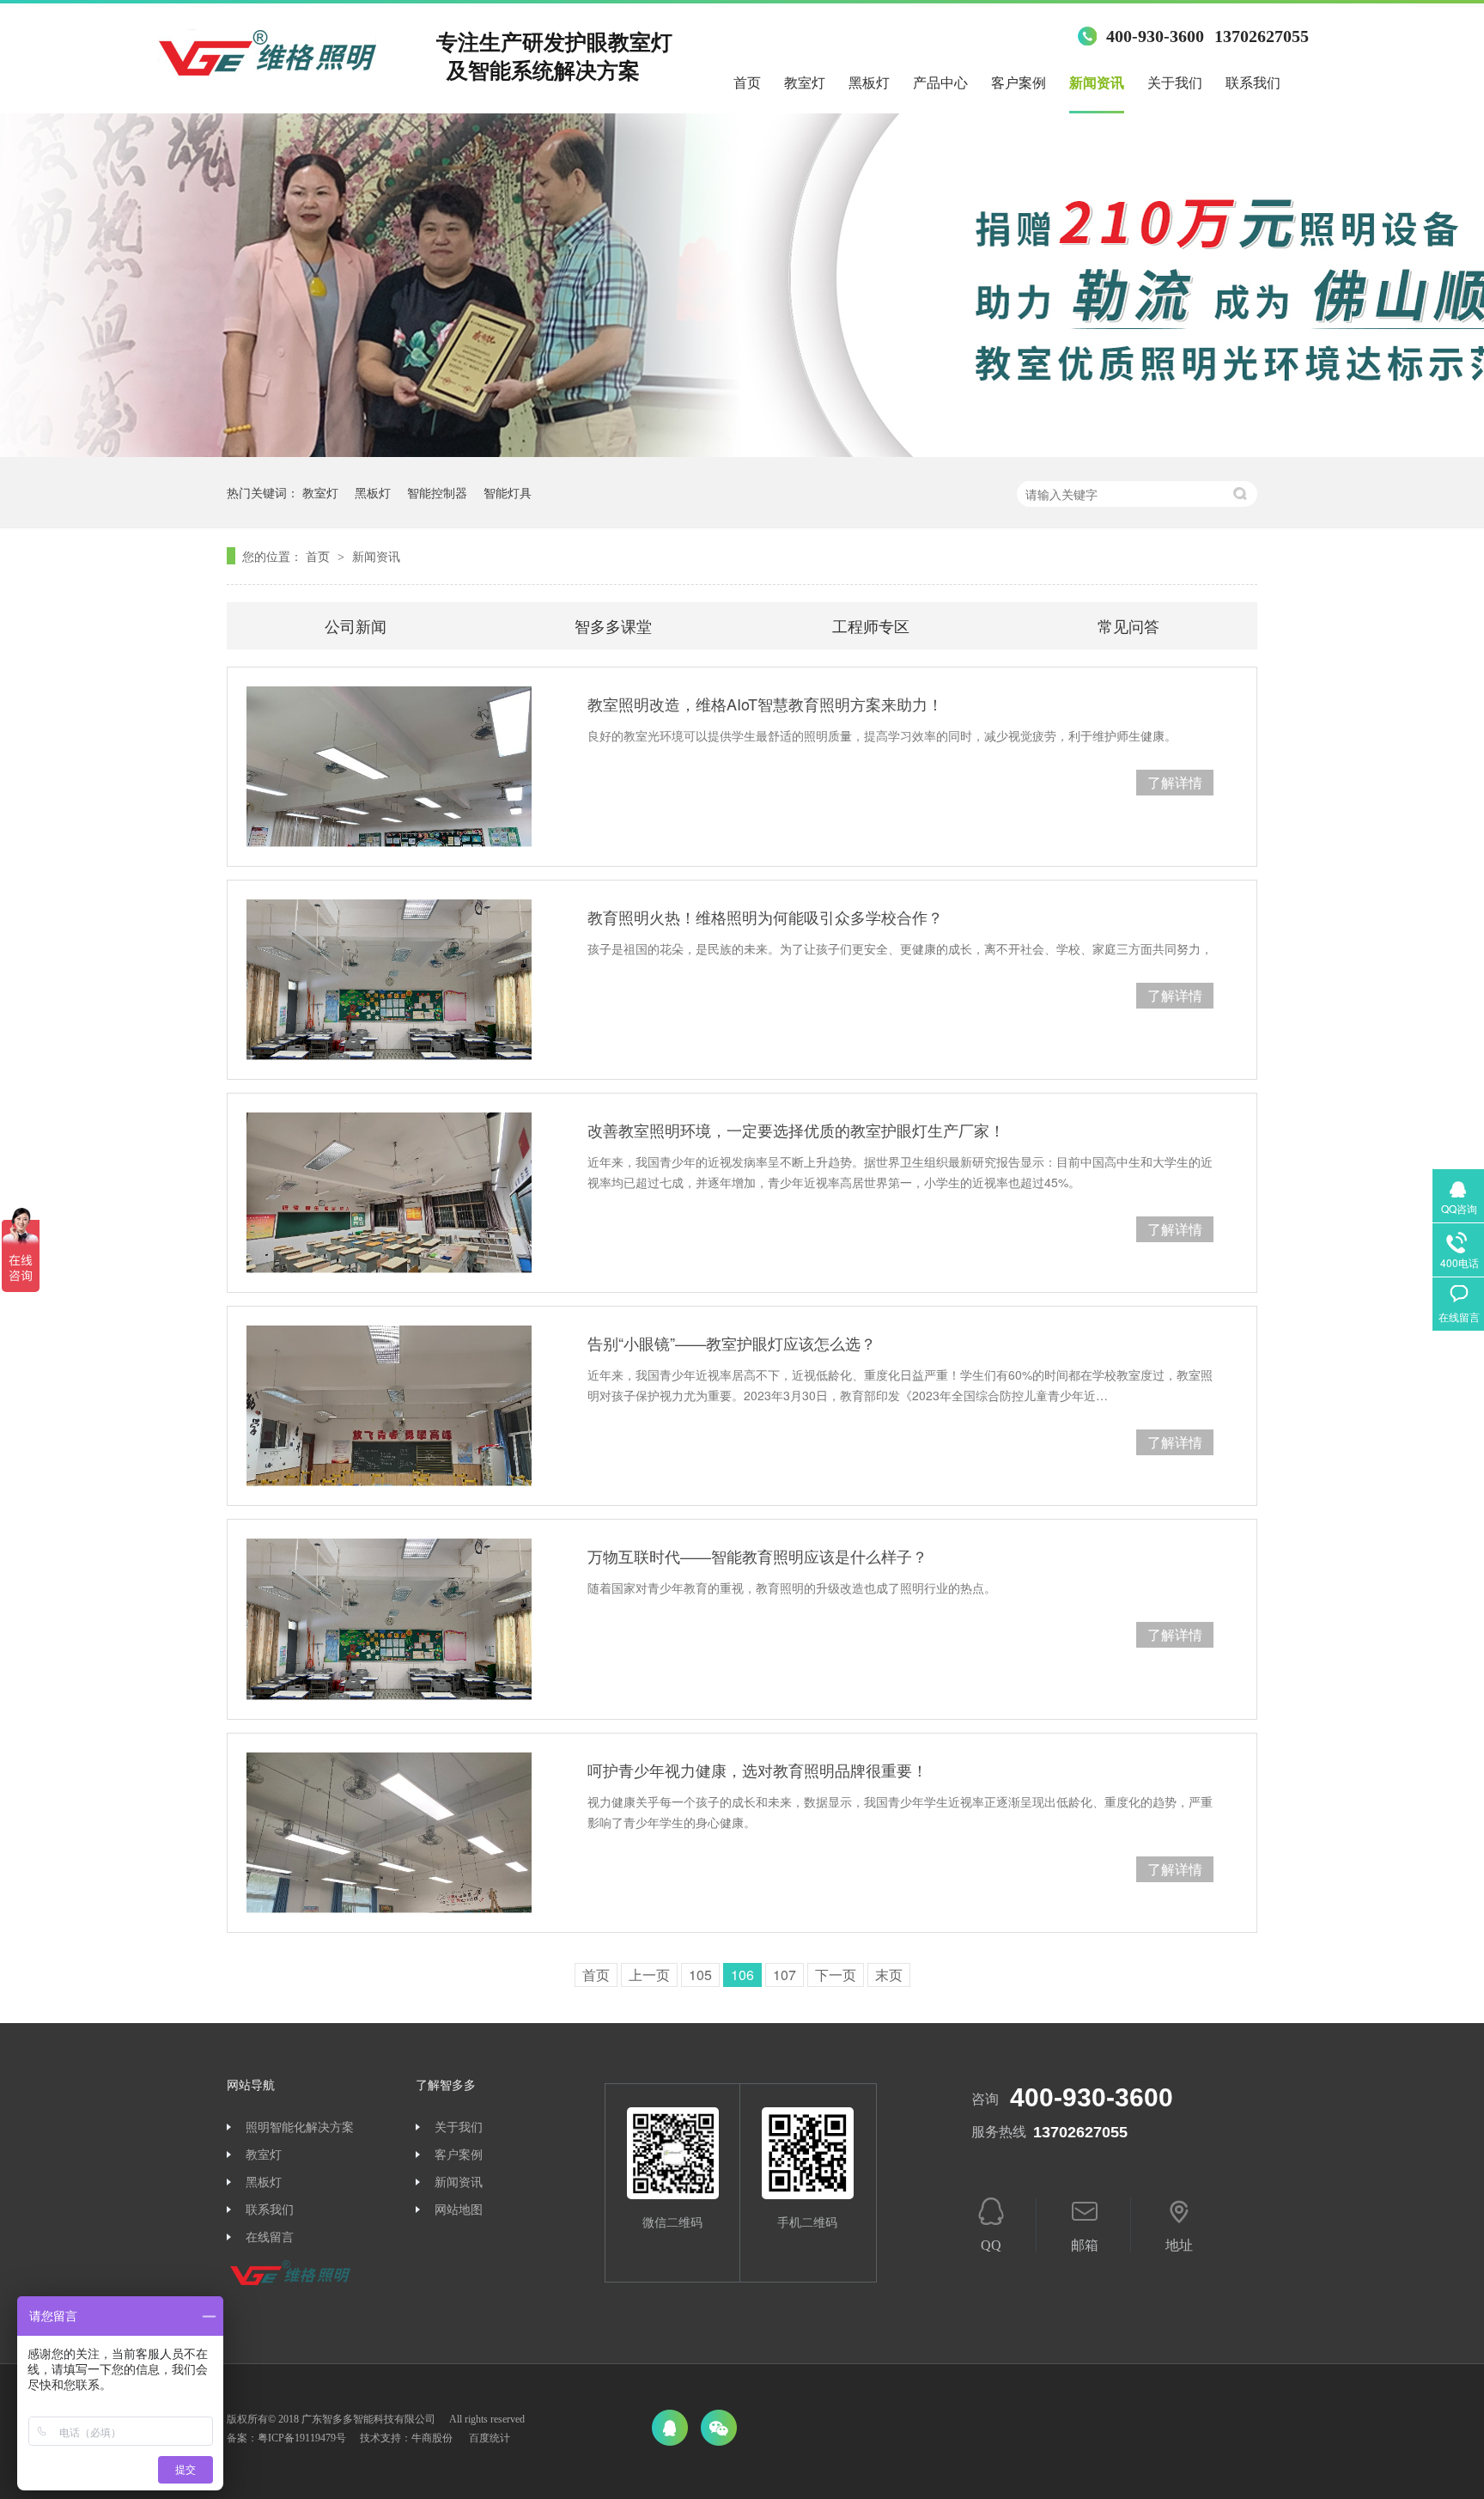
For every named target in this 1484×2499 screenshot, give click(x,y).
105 (700, 1975)
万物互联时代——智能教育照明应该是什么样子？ (757, 1556)
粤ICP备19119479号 (302, 2438)
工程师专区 (871, 625)
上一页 (649, 1975)
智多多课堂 (613, 625)
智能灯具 (508, 492)
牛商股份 (432, 2438)
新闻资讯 (1097, 83)
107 (785, 1975)
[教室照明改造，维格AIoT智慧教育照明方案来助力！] (389, 767)
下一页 (836, 1975)
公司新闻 (356, 625)
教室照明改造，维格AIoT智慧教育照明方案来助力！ (765, 704)
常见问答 (1128, 625)
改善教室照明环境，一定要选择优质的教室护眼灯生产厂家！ (796, 1130)
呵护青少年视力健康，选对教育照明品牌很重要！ (757, 1770)
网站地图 (459, 2210)
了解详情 (1175, 782)
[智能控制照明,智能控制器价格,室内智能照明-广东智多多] (267, 58)
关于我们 (1175, 83)
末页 (889, 1975)
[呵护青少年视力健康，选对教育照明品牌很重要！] (389, 1833)
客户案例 (1019, 83)
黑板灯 (869, 83)
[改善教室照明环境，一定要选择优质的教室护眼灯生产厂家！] (389, 1193)
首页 (747, 83)
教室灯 (805, 83)
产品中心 (940, 83)
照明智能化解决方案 (300, 2127)
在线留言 (270, 2237)
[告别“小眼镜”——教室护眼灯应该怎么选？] (389, 1406)
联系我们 (1253, 83)
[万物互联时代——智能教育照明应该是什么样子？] (389, 1619)
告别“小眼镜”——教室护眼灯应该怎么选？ (732, 1343)
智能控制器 (437, 492)
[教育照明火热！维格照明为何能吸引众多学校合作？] (389, 980)
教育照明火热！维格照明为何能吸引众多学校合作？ (765, 917)
